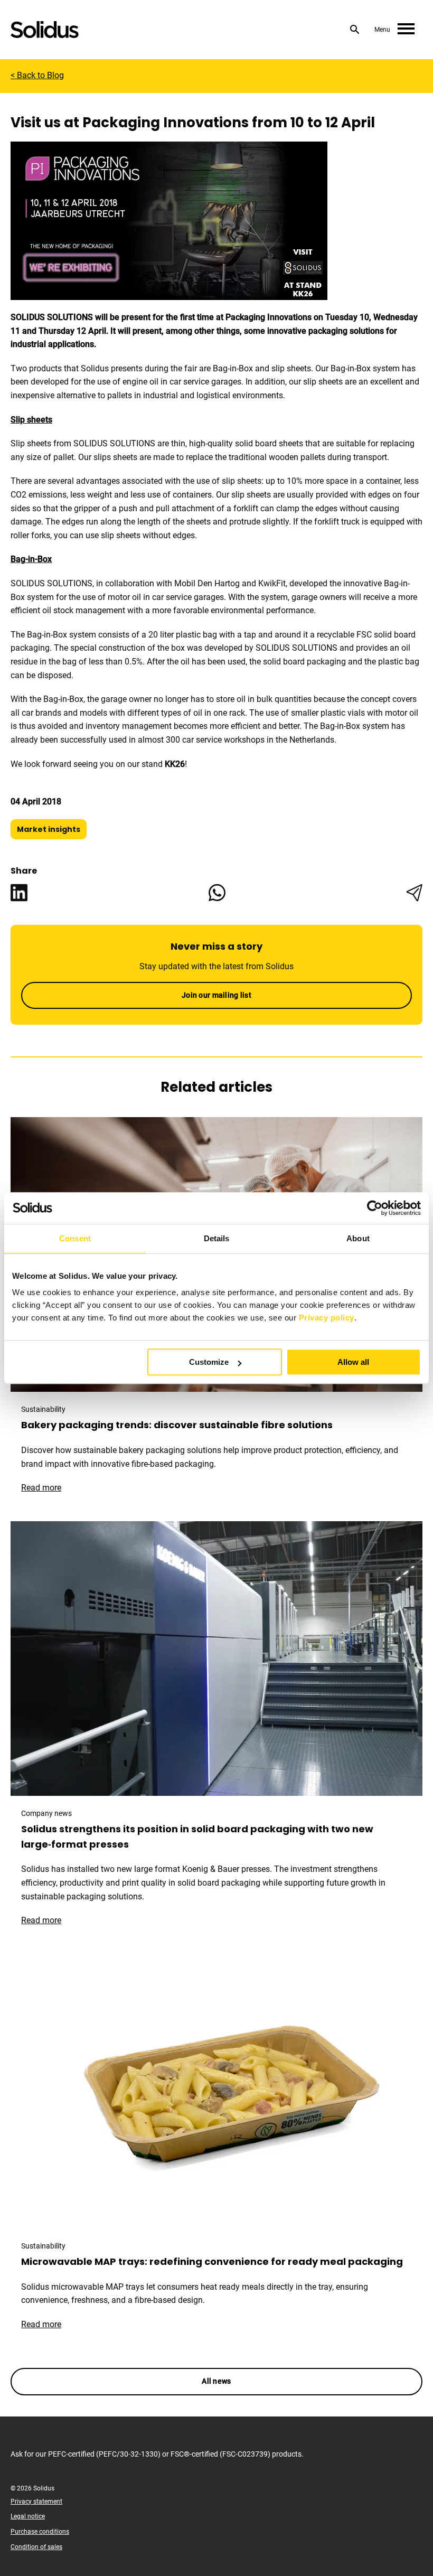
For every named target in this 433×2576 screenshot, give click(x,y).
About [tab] (358, 1238)
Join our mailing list (216, 995)
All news (216, 2381)
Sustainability (43, 1409)
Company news (46, 1813)
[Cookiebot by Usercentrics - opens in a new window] (375, 1208)
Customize (209, 1362)
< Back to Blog (37, 75)
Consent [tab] (75, 1238)
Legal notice (28, 2516)
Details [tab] (217, 1238)
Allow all (353, 1362)
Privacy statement (36, 2502)
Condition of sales (36, 2547)
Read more (46, 1488)
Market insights (49, 829)
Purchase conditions (40, 2532)
